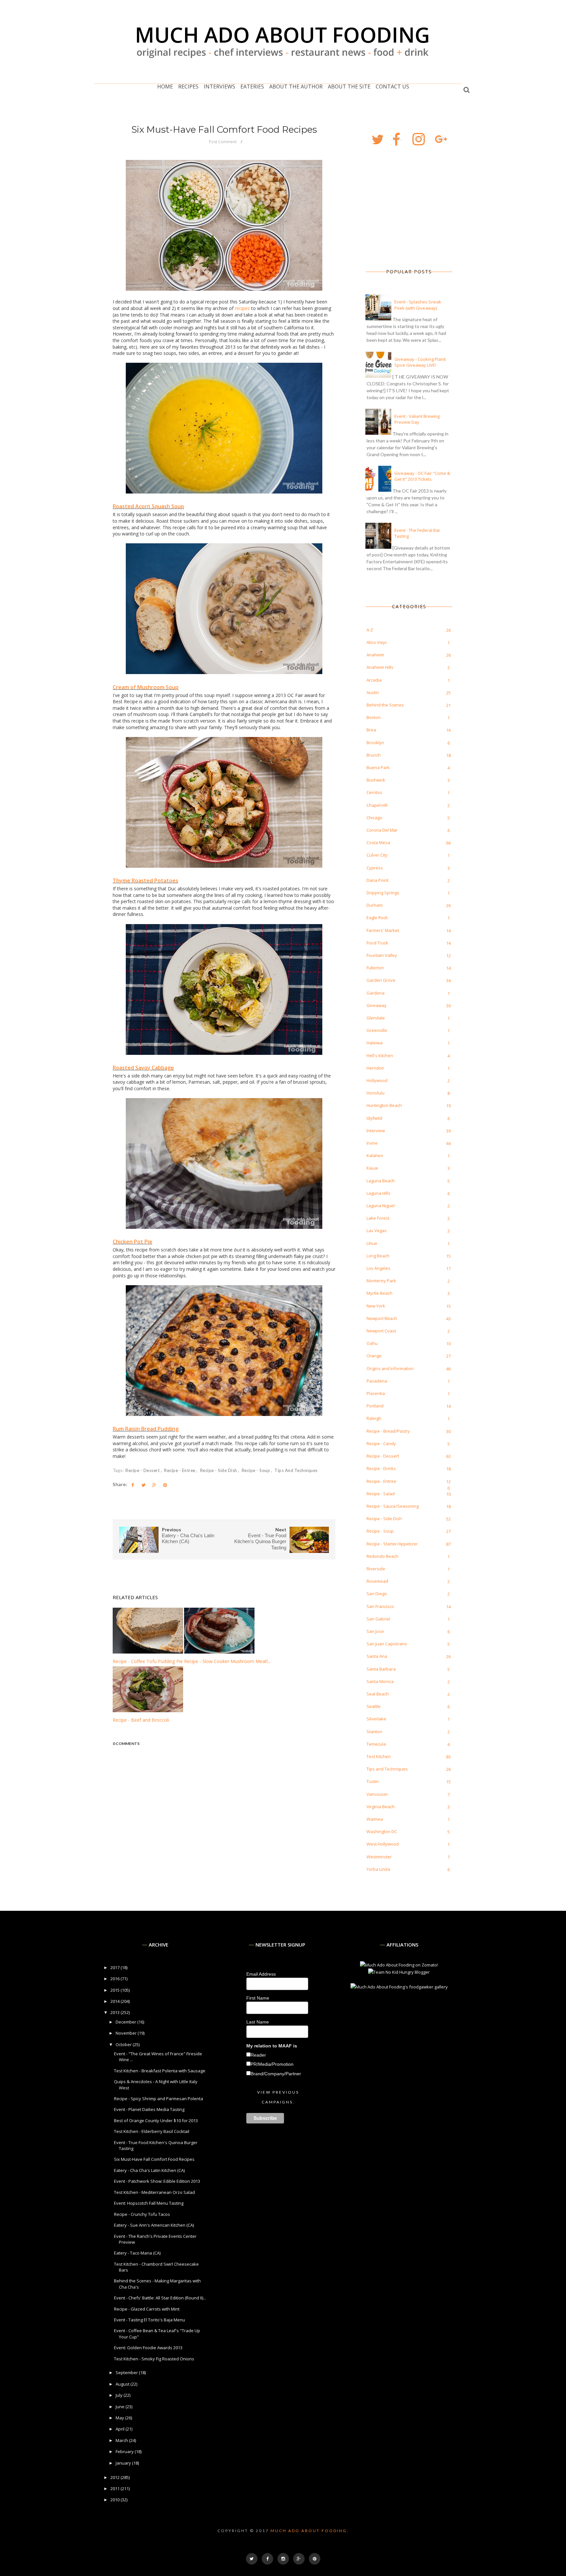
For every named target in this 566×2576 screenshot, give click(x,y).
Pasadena (377, 1381)
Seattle (374, 1706)
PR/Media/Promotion (272, 2064)
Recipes (188, 87)
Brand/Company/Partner (276, 2074)
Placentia (376, 1393)
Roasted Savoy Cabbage (143, 1068)
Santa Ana (377, 1656)
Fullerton (375, 968)
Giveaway (377, 1005)
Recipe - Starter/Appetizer (392, 1544)
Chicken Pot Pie (132, 1242)
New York (376, 1306)
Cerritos (374, 792)
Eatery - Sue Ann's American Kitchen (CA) (154, 2225)
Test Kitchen (379, 1756)
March (122, 2440)
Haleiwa (375, 1043)
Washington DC (382, 1831)
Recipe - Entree (180, 1470)
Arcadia (374, 680)
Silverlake (376, 1719)
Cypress (375, 868)
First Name (258, 1998)
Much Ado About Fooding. (310, 2531)
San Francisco (380, 1606)
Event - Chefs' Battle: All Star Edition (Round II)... (160, 2298)
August (123, 2384)
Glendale (376, 1018)
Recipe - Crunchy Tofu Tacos (142, 2214)
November (127, 2033)
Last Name (258, 2022)
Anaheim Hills (380, 667)
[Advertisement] (399, 208)
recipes (242, 308)
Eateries (252, 87)
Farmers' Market (383, 930)
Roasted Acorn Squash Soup (148, 506)
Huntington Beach (384, 1105)
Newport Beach (382, 1318)
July (120, 2395)
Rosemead (377, 1581)
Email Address (261, 1974)
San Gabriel (378, 1619)
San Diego (377, 1594)
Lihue (372, 1243)
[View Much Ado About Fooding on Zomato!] (399, 1965)
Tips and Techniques (296, 1470)
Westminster (379, 1857)
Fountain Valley (382, 955)
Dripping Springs (383, 893)
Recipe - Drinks (381, 1468)
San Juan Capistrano (387, 1644)
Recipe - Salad (381, 1494)
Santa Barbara (381, 1669)
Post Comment (223, 142)
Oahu (372, 1343)
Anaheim (375, 655)
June (121, 2407)
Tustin (373, 1781)
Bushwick (376, 780)
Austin (373, 692)
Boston (374, 717)
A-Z (370, 630)
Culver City (377, 855)
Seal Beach (378, 1694)
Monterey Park (381, 1281)
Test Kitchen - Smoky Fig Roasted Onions (154, 2359)
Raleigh (374, 1418)
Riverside (376, 1569)
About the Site (349, 87)
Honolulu (376, 1093)
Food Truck (377, 943)
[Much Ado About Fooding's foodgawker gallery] (399, 1987)
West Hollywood (383, 1844)
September (127, 2373)
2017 (115, 1967)
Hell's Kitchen (380, 1056)
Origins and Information (390, 1368)
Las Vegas (377, 1230)
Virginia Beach (381, 1807)
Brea (371, 730)
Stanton (374, 1732)
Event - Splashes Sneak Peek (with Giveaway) (418, 305)
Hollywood (377, 1080)
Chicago (374, 818)
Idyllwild (374, 1118)
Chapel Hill (377, 805)
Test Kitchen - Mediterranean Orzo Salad (154, 2192)
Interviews (219, 87)
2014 (115, 2001)
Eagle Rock (377, 918)
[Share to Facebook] (133, 1485)
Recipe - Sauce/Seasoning (393, 1506)
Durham (375, 905)
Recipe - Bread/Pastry (388, 1431)
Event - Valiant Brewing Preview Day (417, 419)
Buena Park (378, 767)
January (124, 2463)
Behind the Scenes (385, 705)
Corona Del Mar (382, 830)
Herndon (375, 1068)
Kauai (372, 1168)
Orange (374, 1356)
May (120, 2418)
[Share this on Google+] (154, 1485)
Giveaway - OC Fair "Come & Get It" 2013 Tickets (422, 476)
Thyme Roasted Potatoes (145, 881)
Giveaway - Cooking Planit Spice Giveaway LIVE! (420, 362)
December (126, 2022)
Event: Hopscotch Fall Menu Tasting (149, 2203)
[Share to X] (143, 1485)
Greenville (377, 1030)
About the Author (296, 87)
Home (165, 87)
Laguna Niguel (381, 1206)
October (124, 2044)
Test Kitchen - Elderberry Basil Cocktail (152, 2131)
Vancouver (377, 1794)
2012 (115, 2477)
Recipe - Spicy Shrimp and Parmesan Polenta (159, 2099)
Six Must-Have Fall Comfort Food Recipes (154, 2159)
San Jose (375, 1631)
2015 (115, 1990)
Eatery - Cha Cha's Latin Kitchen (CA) (149, 2170)
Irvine (372, 1143)
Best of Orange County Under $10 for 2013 (156, 2121)
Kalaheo (375, 1155)
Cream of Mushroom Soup (146, 687)
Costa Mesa (378, 843)
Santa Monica (380, 1681)
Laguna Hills (378, 1193)
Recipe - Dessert (143, 1470)
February (125, 2451)
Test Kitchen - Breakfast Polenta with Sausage (160, 2071)
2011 (115, 2489)
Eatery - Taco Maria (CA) (137, 2253)
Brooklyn (375, 743)
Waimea (375, 1819)
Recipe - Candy (381, 1443)
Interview (376, 1131)
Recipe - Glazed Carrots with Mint (147, 2309)
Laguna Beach (381, 1181)
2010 (115, 2500)
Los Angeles (378, 1268)
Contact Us (392, 87)
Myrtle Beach (379, 1293)
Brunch (374, 755)
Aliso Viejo (377, 642)
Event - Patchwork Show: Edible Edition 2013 (157, 2181)
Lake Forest (378, 1218)
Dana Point (377, 880)
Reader (258, 2055)
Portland (375, 1406)
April (121, 2429)
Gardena (376, 993)
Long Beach (378, 1256)
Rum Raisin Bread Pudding (146, 1429)
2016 (115, 1979)
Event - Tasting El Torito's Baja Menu (150, 2320)
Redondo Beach (382, 1556)
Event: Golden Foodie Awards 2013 (148, 2348)
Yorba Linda (378, 1869)
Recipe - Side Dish (219, 1470)
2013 (115, 2012)
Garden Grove (381, 980)
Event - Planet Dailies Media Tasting (149, 2109)
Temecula (376, 1744)
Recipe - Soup (256, 1470)
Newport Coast (381, 1331)
